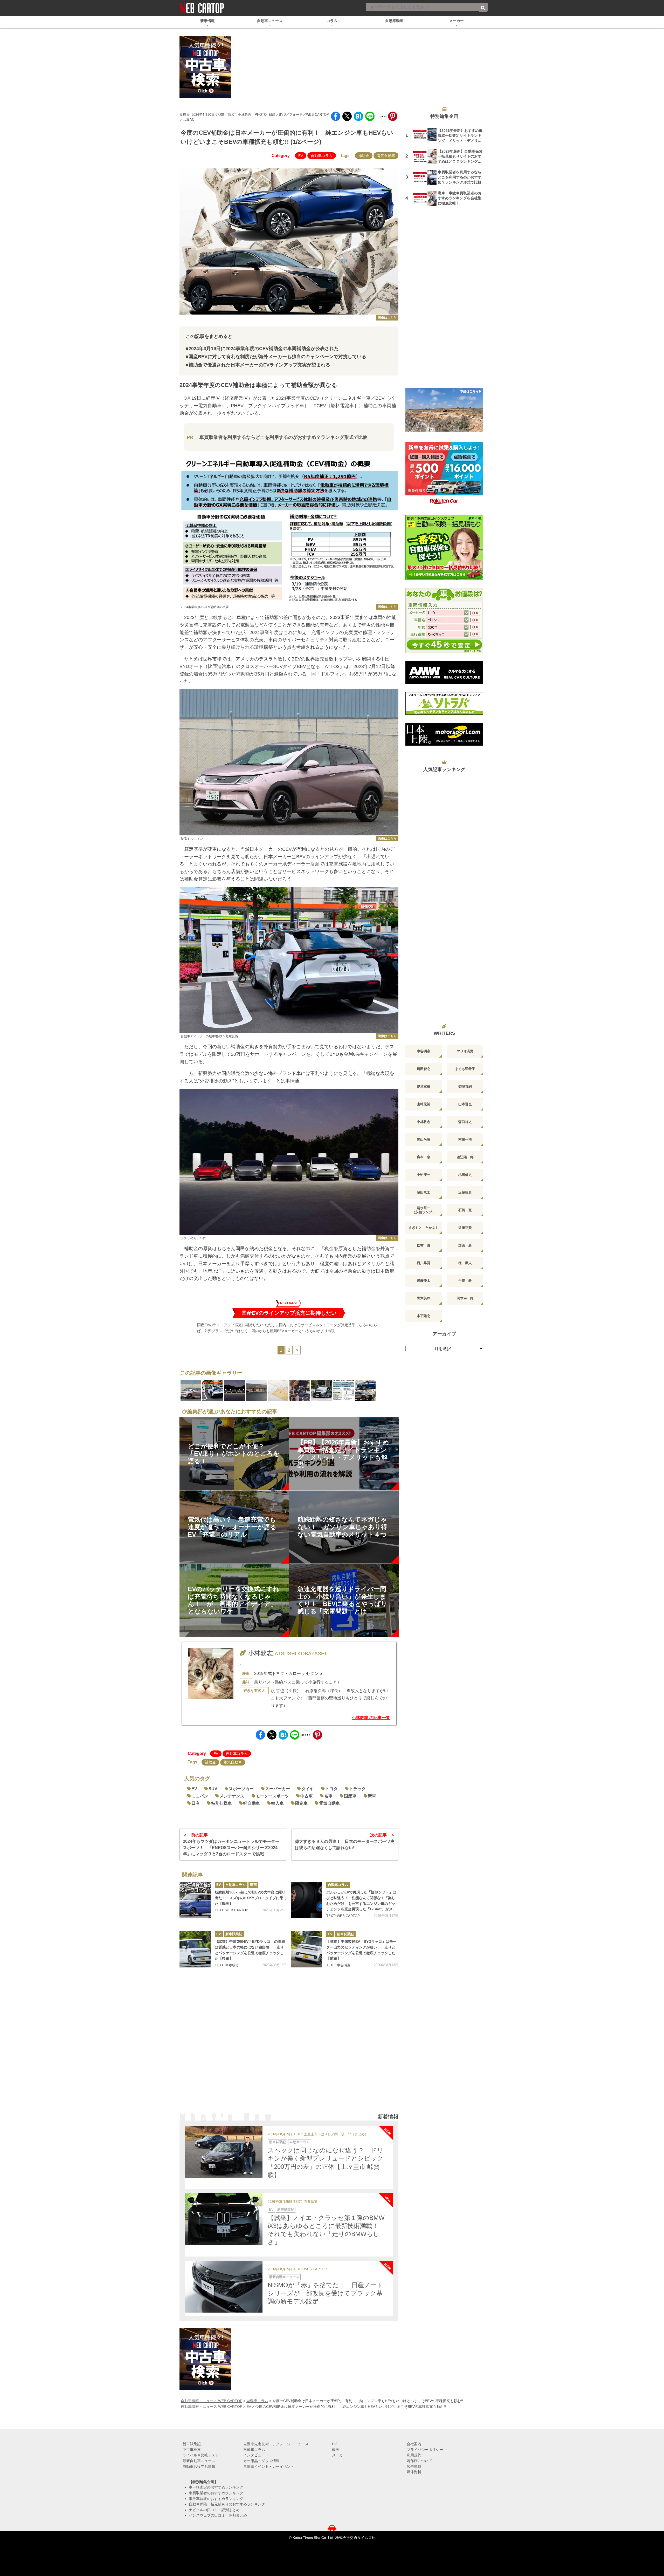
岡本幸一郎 (465, 1298)
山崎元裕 (424, 1104)
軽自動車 (252, 1803)
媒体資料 (414, 2472)
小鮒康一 (424, 1175)
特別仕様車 (222, 1803)
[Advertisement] (289, 2047)
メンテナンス (232, 1796)
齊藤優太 (424, 1281)
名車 (328, 1796)
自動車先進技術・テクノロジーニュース (276, 2444)
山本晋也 (465, 1104)
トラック (357, 1789)
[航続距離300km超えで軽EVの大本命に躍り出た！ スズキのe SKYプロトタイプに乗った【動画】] (195, 1900)
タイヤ (308, 1789)
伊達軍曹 (424, 1086)
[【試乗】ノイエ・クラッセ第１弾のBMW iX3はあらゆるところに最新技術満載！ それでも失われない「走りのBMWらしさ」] (224, 2219)
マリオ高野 (465, 1051)
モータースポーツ (272, 1796)
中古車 (307, 1796)
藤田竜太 (424, 1192)
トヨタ (331, 1789)
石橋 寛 (465, 1210)
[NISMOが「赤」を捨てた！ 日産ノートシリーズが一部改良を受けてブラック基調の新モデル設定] (224, 2287)
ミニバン (200, 1796)
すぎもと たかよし (424, 1228)
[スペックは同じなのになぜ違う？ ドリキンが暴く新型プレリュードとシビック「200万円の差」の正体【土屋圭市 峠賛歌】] (224, 2152)
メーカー (339, 2455)
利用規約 (414, 2455)
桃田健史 (465, 1175)
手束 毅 (465, 1281)
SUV (213, 1789)
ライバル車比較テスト (201, 2455)
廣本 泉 (424, 1157)
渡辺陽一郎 (465, 1157)
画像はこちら (387, 318)
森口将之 (465, 1122)
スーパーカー (278, 1789)
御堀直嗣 (465, 1086)
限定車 (301, 1803)
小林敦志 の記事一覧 (371, 1718)
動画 (253, 1885)
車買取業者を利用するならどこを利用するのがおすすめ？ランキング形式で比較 (283, 437)
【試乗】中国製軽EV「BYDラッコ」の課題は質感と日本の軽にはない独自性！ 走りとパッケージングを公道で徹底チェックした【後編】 (250, 1950)
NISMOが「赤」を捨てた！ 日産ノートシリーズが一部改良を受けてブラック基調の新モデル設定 (325, 2293)
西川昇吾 (424, 1263)
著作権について (419, 2461)
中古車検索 (192, 2450)
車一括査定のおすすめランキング (216, 2487)
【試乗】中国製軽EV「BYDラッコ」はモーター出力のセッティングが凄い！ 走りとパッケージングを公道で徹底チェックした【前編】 (361, 1950)
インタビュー (254, 2455)
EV (301, 156)
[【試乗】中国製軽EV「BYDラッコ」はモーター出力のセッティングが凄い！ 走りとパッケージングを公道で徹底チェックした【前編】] (307, 1949)
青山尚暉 (424, 1139)
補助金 (364, 156)
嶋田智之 (424, 1069)
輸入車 (278, 1803)
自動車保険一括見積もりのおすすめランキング (227, 2504)
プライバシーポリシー (425, 2450)
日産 (196, 1803)
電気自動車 (386, 156)
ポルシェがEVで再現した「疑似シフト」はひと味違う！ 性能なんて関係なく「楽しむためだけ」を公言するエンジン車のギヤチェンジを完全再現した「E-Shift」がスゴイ (361, 1901)
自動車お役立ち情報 (199, 2466)
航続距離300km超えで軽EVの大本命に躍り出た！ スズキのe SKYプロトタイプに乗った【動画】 (251, 1898)
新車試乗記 (234, 1934)
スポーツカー (241, 1789)
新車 (372, 1796)
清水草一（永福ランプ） (424, 1210)
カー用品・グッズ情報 (261, 2461)
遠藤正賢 (465, 1228)
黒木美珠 (424, 1298)
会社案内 (414, 2444)
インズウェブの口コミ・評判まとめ (218, 2515)
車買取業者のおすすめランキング (216, 2493)
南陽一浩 (465, 1139)
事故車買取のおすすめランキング (216, 2499)
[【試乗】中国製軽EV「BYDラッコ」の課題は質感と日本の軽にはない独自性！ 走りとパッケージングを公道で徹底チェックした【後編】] (195, 1949)
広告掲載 (414, 2466)
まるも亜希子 (465, 1069)
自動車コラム (322, 156)
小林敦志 (245, 115)
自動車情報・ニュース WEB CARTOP (212, 2401)
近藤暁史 (465, 1192)
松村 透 (424, 1245)
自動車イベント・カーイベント (269, 2466)
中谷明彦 (232, 1965)
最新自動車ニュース (284, 2277)
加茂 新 (465, 1245)
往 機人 (465, 1263)
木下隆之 (424, 1316)
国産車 (350, 1796)
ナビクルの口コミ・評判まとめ (214, 2510)
